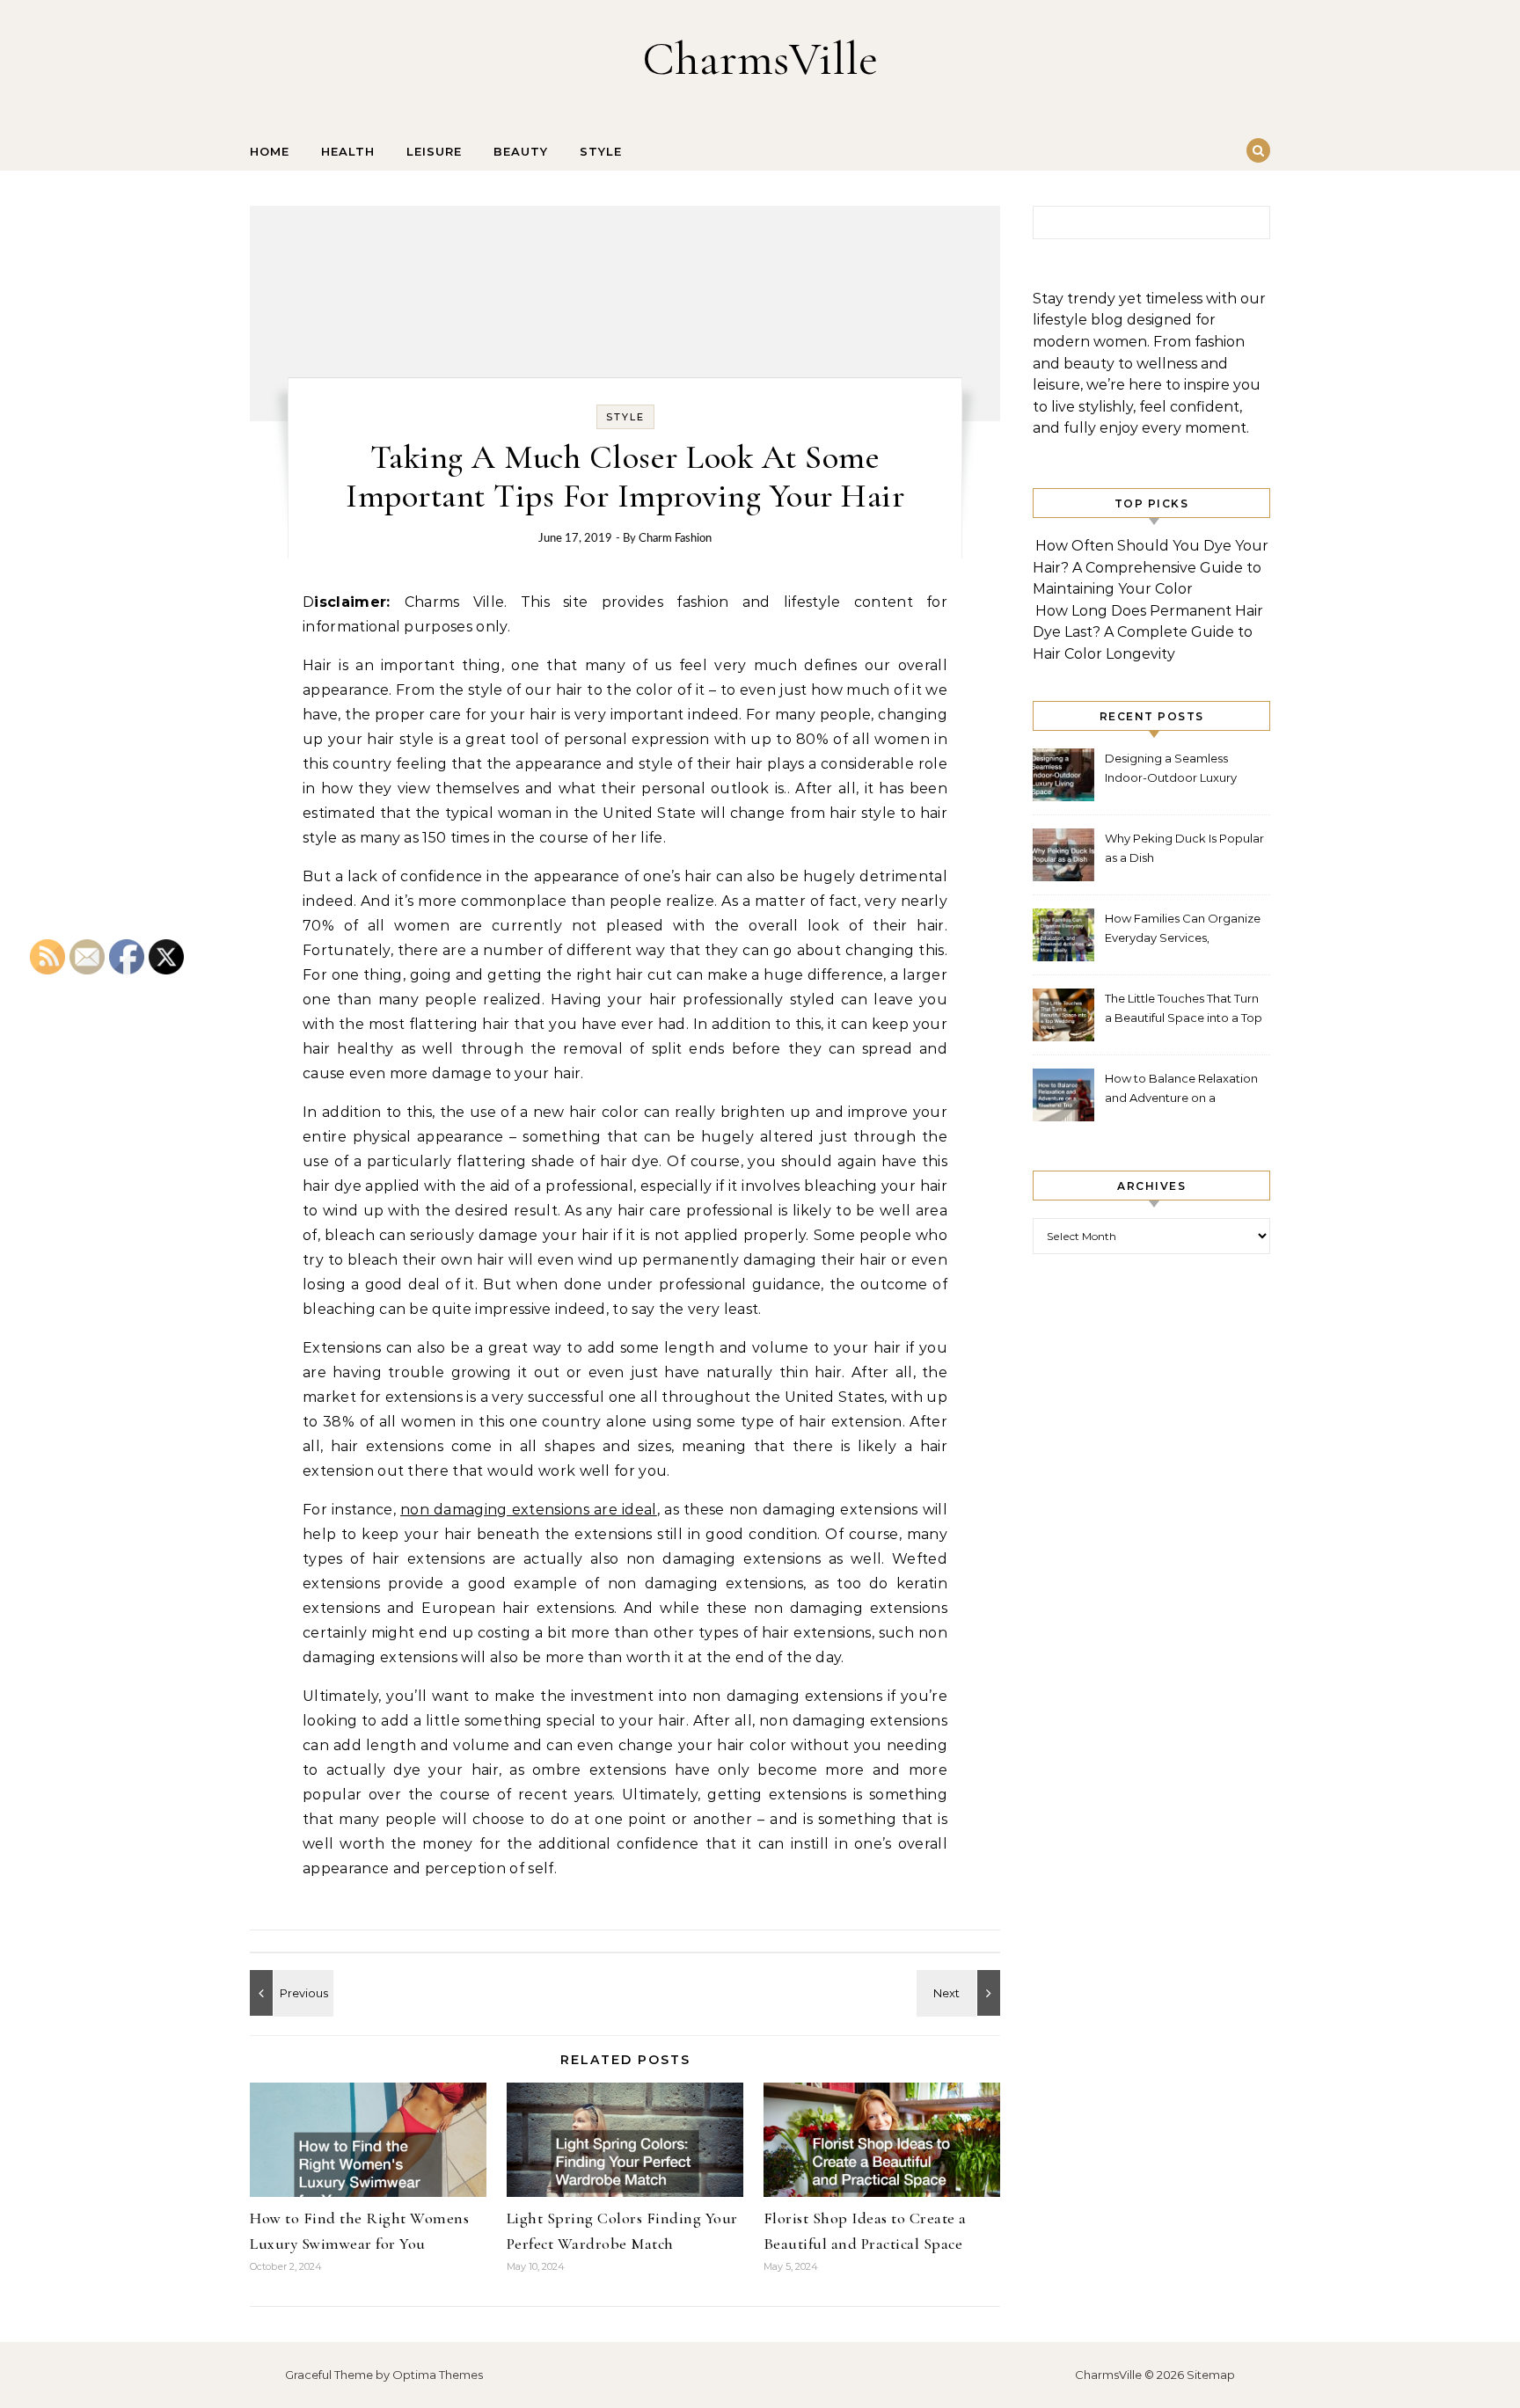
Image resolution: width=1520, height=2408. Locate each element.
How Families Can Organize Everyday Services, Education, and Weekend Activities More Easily (1183, 930)
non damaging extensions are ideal (529, 1510)
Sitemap (1211, 2375)
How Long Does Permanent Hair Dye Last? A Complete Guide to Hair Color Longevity (1148, 632)
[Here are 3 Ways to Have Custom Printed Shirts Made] (961, 1993)
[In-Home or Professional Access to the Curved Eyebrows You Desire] (289, 1993)
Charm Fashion (675, 539)
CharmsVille (760, 58)
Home (270, 151)
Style (601, 151)
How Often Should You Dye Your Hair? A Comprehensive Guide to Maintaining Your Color (1151, 567)
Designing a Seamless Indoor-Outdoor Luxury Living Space (1171, 770)
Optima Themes (438, 2375)
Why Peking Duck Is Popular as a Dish (1184, 848)
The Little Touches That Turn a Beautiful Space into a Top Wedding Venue (1184, 1010)
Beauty (521, 151)
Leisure (434, 151)
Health (348, 151)
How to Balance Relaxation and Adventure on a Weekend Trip (1181, 1090)
